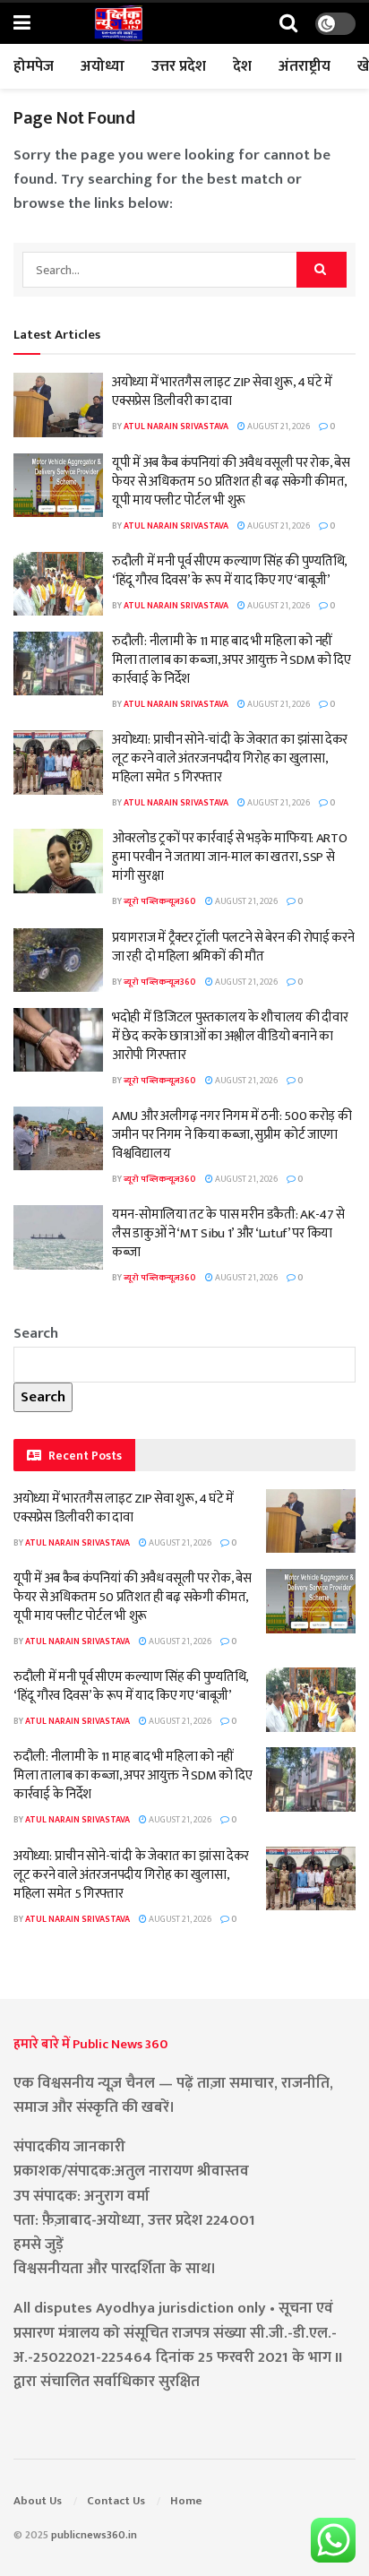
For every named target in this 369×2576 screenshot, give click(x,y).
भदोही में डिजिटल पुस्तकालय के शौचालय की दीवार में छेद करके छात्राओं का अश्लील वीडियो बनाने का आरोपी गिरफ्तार (230, 1036)
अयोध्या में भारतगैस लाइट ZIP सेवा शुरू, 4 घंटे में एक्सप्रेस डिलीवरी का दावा (222, 392)
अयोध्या (103, 66)
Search (36, 1333)
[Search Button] (288, 24)
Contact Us (116, 2501)
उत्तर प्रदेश (179, 66)
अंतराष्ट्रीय (305, 66)
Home (186, 2501)
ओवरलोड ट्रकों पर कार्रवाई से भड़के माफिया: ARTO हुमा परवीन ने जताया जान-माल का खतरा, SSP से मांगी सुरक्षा (229, 857)
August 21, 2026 (278, 426)
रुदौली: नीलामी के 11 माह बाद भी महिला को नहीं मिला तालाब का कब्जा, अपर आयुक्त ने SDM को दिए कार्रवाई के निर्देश (232, 660)
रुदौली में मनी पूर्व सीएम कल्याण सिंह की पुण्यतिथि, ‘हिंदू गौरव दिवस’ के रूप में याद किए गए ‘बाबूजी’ (229, 571)
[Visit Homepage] (118, 23)
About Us (38, 2501)
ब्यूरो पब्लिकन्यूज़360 (160, 901)
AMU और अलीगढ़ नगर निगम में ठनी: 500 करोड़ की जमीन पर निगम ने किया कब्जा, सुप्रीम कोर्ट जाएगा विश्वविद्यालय (232, 1135)
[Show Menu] (22, 24)
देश (242, 66)
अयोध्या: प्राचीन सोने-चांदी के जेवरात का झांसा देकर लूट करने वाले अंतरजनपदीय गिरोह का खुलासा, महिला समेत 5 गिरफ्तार (230, 758)
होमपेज (34, 66)
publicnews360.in (94, 2535)
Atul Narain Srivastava (176, 426)
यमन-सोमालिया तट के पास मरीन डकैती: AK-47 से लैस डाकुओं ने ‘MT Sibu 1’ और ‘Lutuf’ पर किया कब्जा (228, 1233)
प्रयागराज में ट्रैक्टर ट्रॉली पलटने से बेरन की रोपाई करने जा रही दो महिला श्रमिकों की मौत (233, 947)
